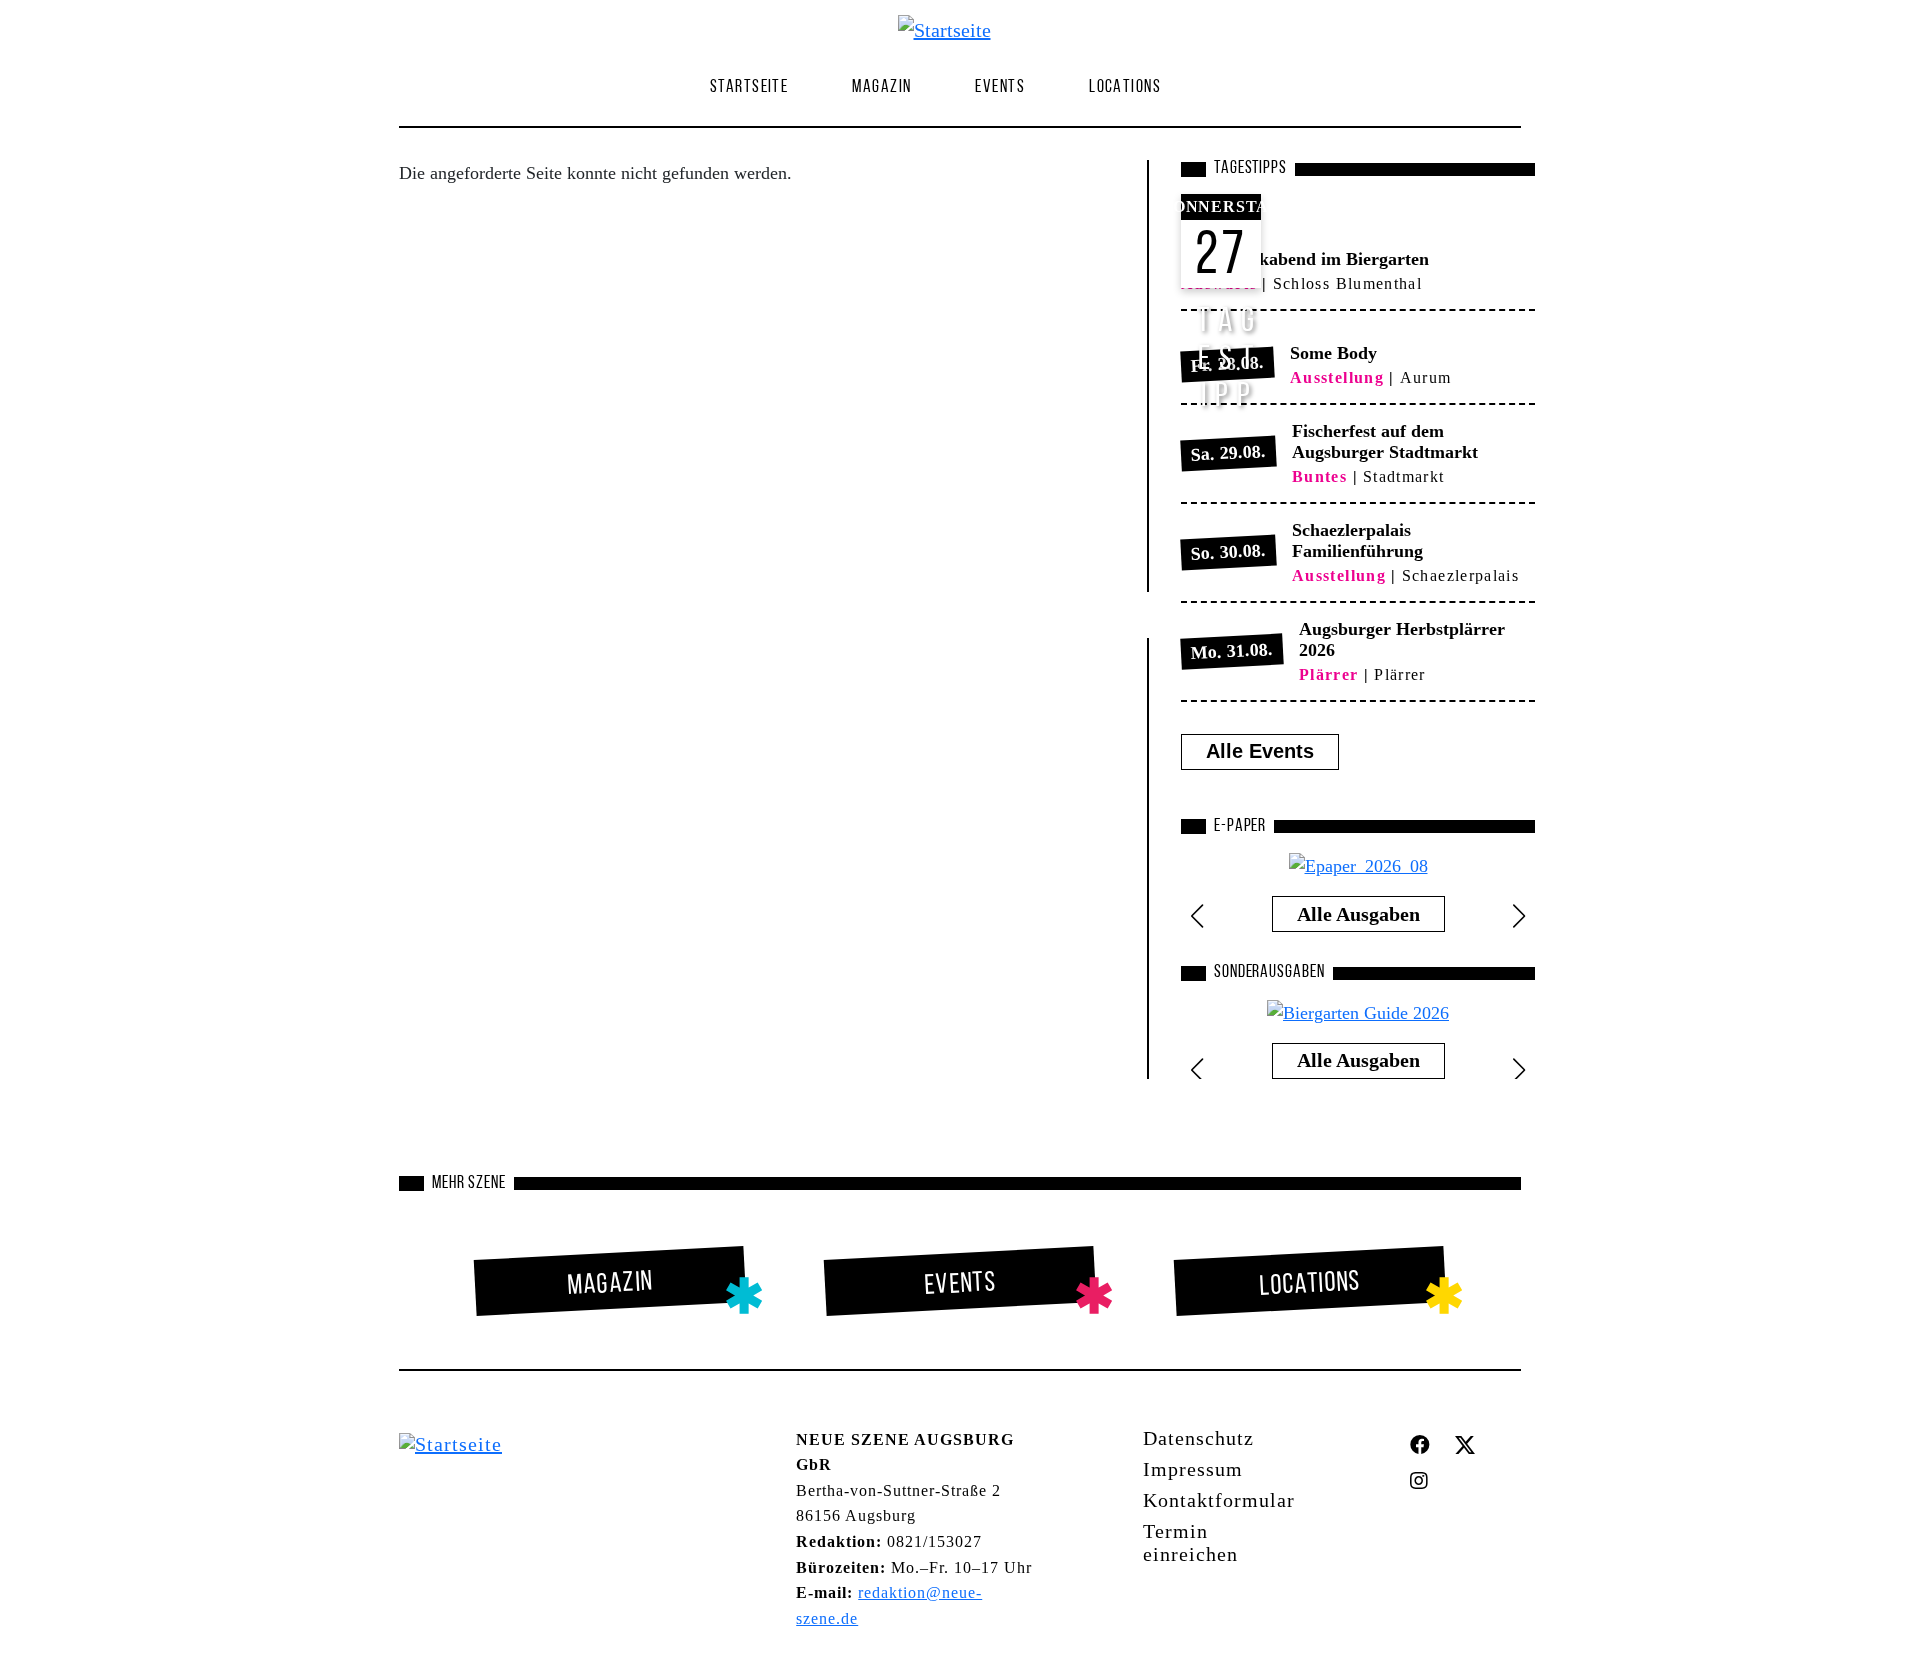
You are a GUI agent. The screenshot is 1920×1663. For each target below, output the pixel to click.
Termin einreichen (1190, 1542)
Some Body (1333, 353)
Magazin (610, 1284)
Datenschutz (1198, 1438)
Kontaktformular (1219, 1500)
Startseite (749, 88)
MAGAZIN (881, 88)
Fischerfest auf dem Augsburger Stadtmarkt (1385, 441)
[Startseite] (952, 29)
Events (1000, 88)
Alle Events (1260, 751)
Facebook (1424, 1445)
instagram (1424, 1481)
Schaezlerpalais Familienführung (1357, 540)
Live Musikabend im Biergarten (1305, 259)
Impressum (1193, 1469)
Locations (1125, 88)
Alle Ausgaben (1358, 914)
